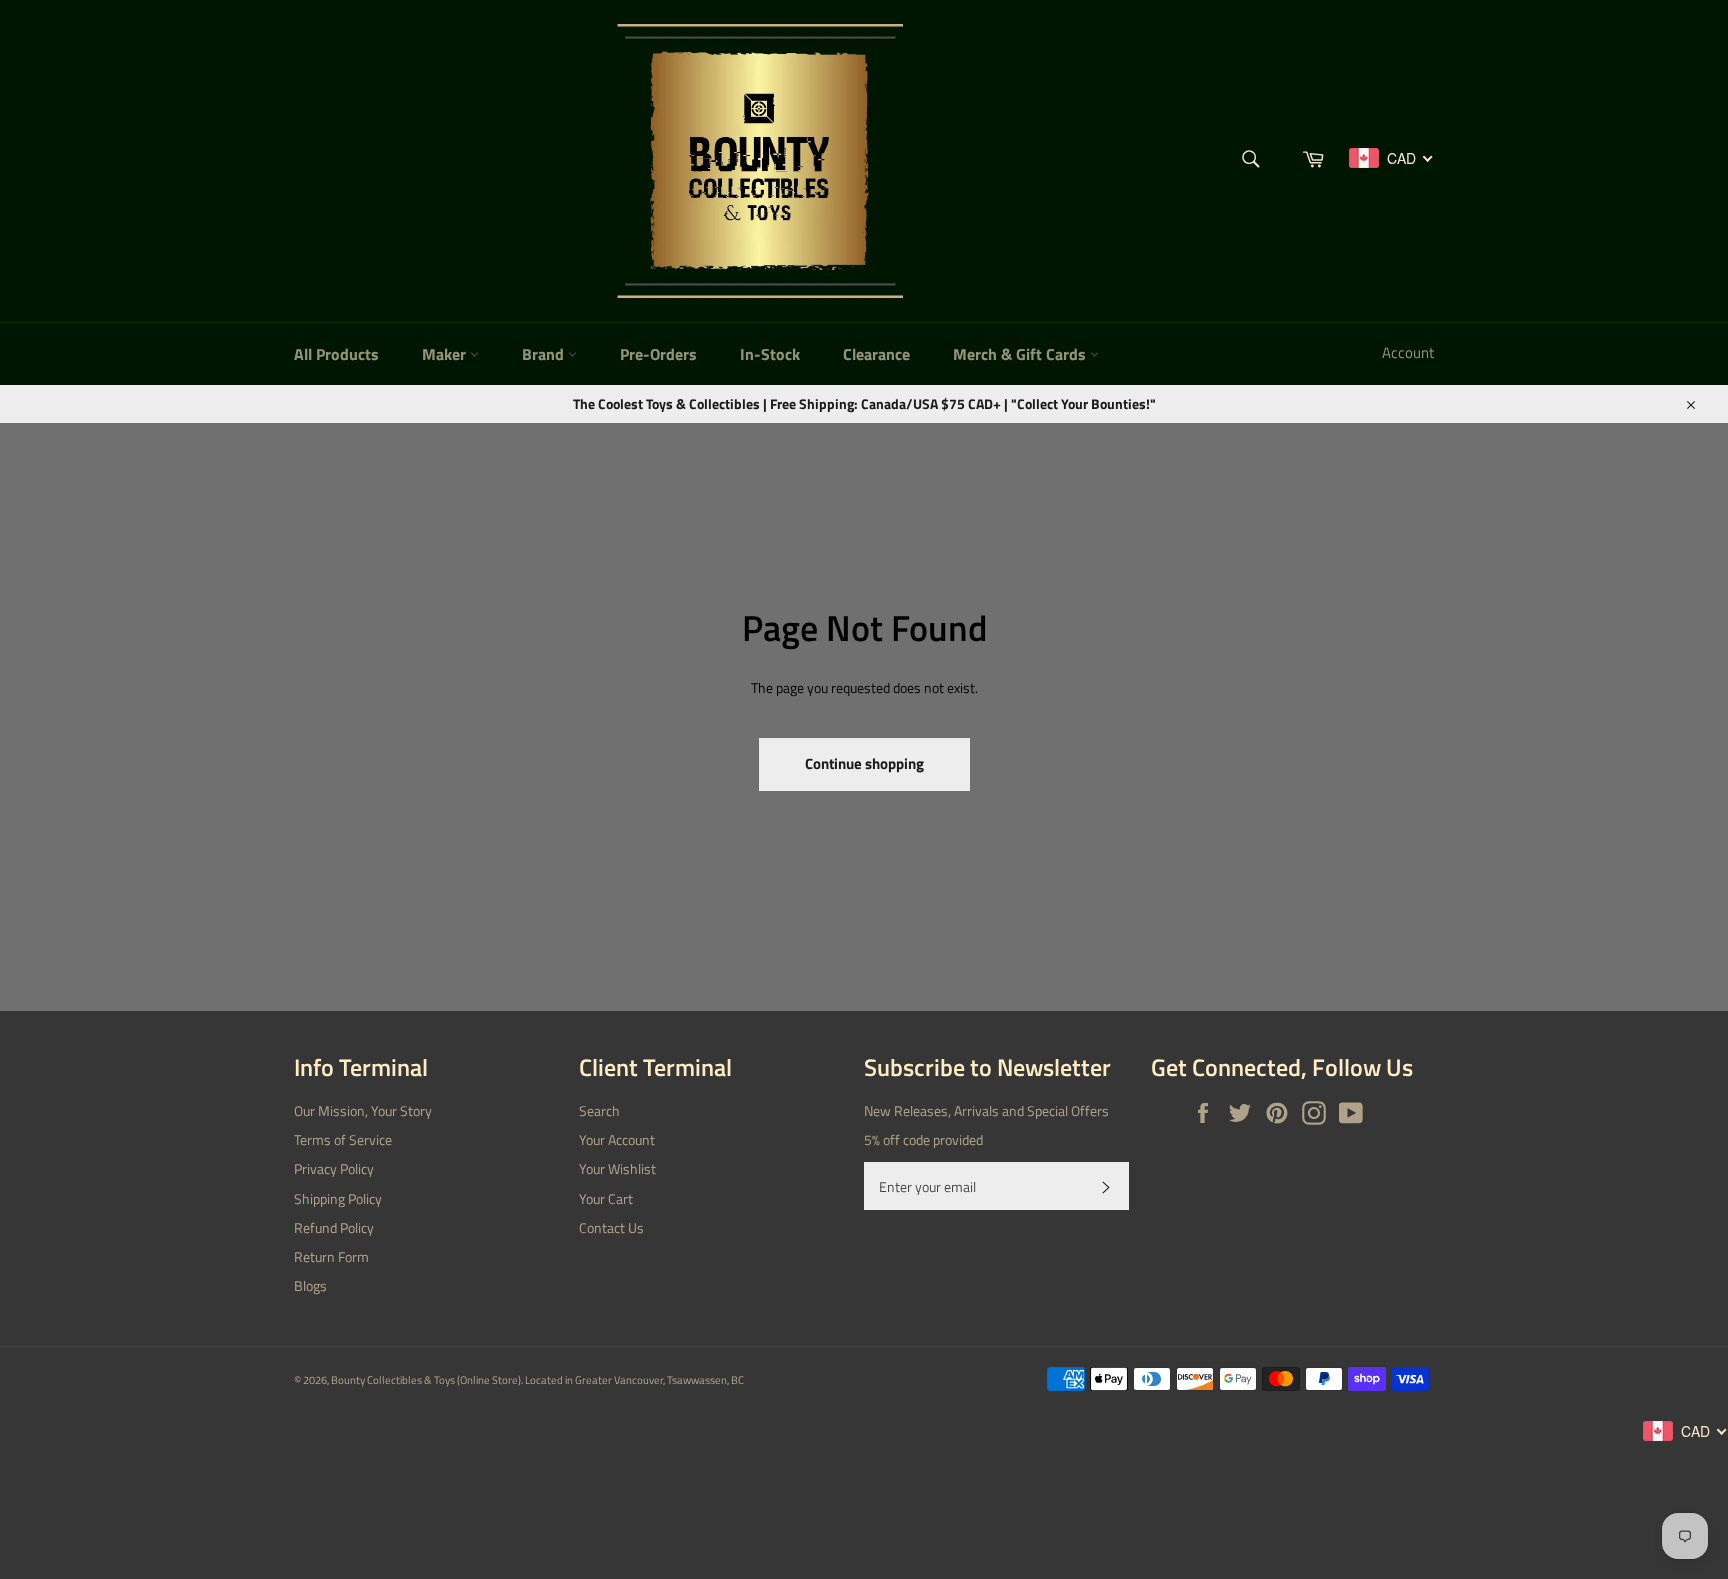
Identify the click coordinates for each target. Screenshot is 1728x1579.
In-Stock (770, 354)
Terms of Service (343, 1139)
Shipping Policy (338, 1198)
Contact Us (611, 1227)
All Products (336, 354)
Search (599, 1110)
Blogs (310, 1285)
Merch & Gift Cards (1021, 354)
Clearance (876, 354)
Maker (446, 354)
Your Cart (606, 1198)
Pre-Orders (658, 354)
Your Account (617, 1139)
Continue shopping (864, 763)
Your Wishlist (617, 1168)
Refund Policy (334, 1227)
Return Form (331, 1256)
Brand (545, 354)
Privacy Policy (334, 1168)
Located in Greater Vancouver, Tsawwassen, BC (634, 1379)
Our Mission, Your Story (363, 1110)
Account (1408, 352)
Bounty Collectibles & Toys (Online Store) (426, 1379)
